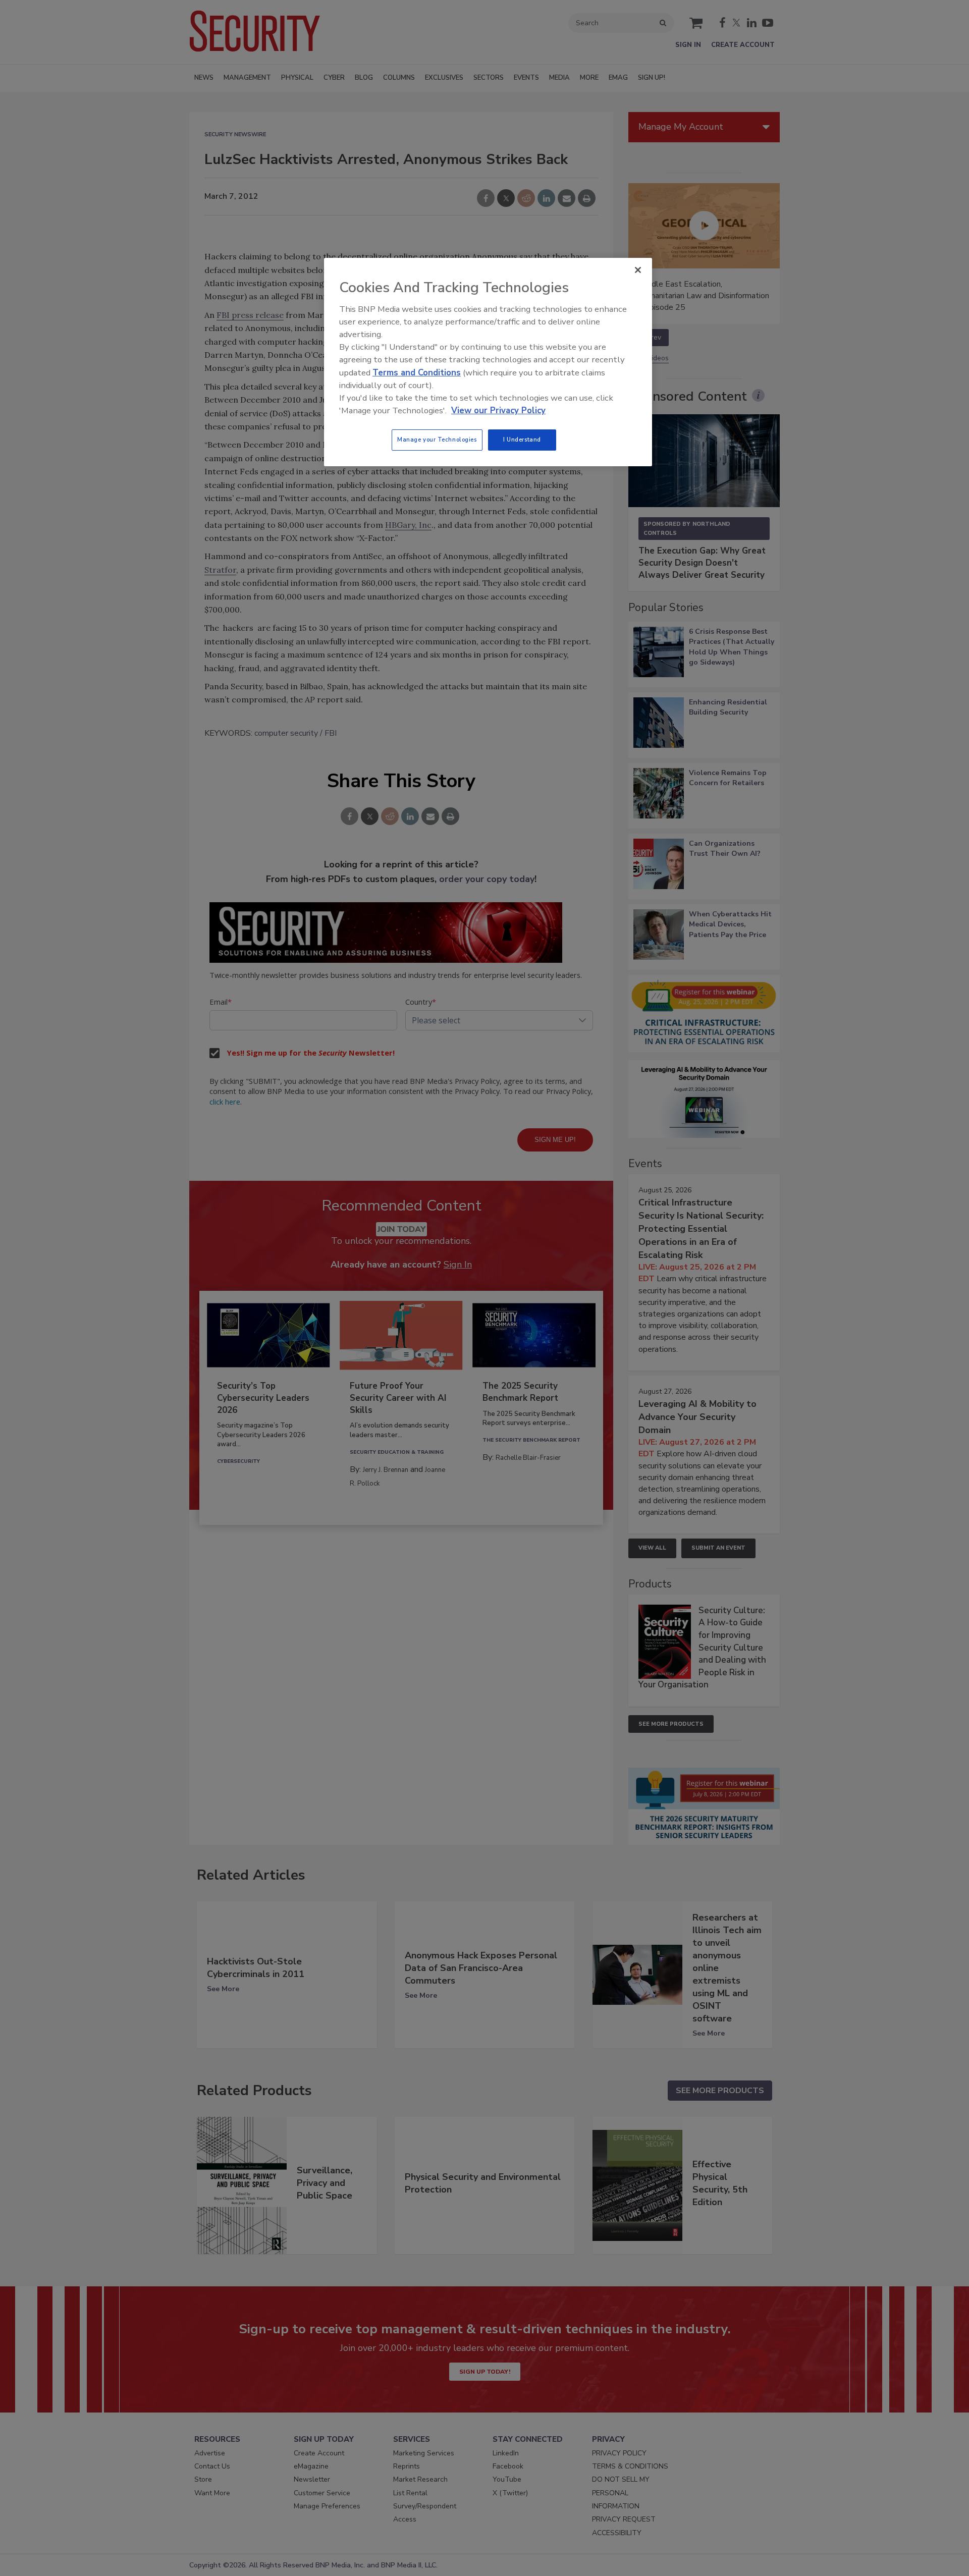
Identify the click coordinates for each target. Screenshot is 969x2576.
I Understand (522, 440)
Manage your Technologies (437, 440)
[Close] (638, 270)
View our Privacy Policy (498, 410)
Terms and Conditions (417, 373)
